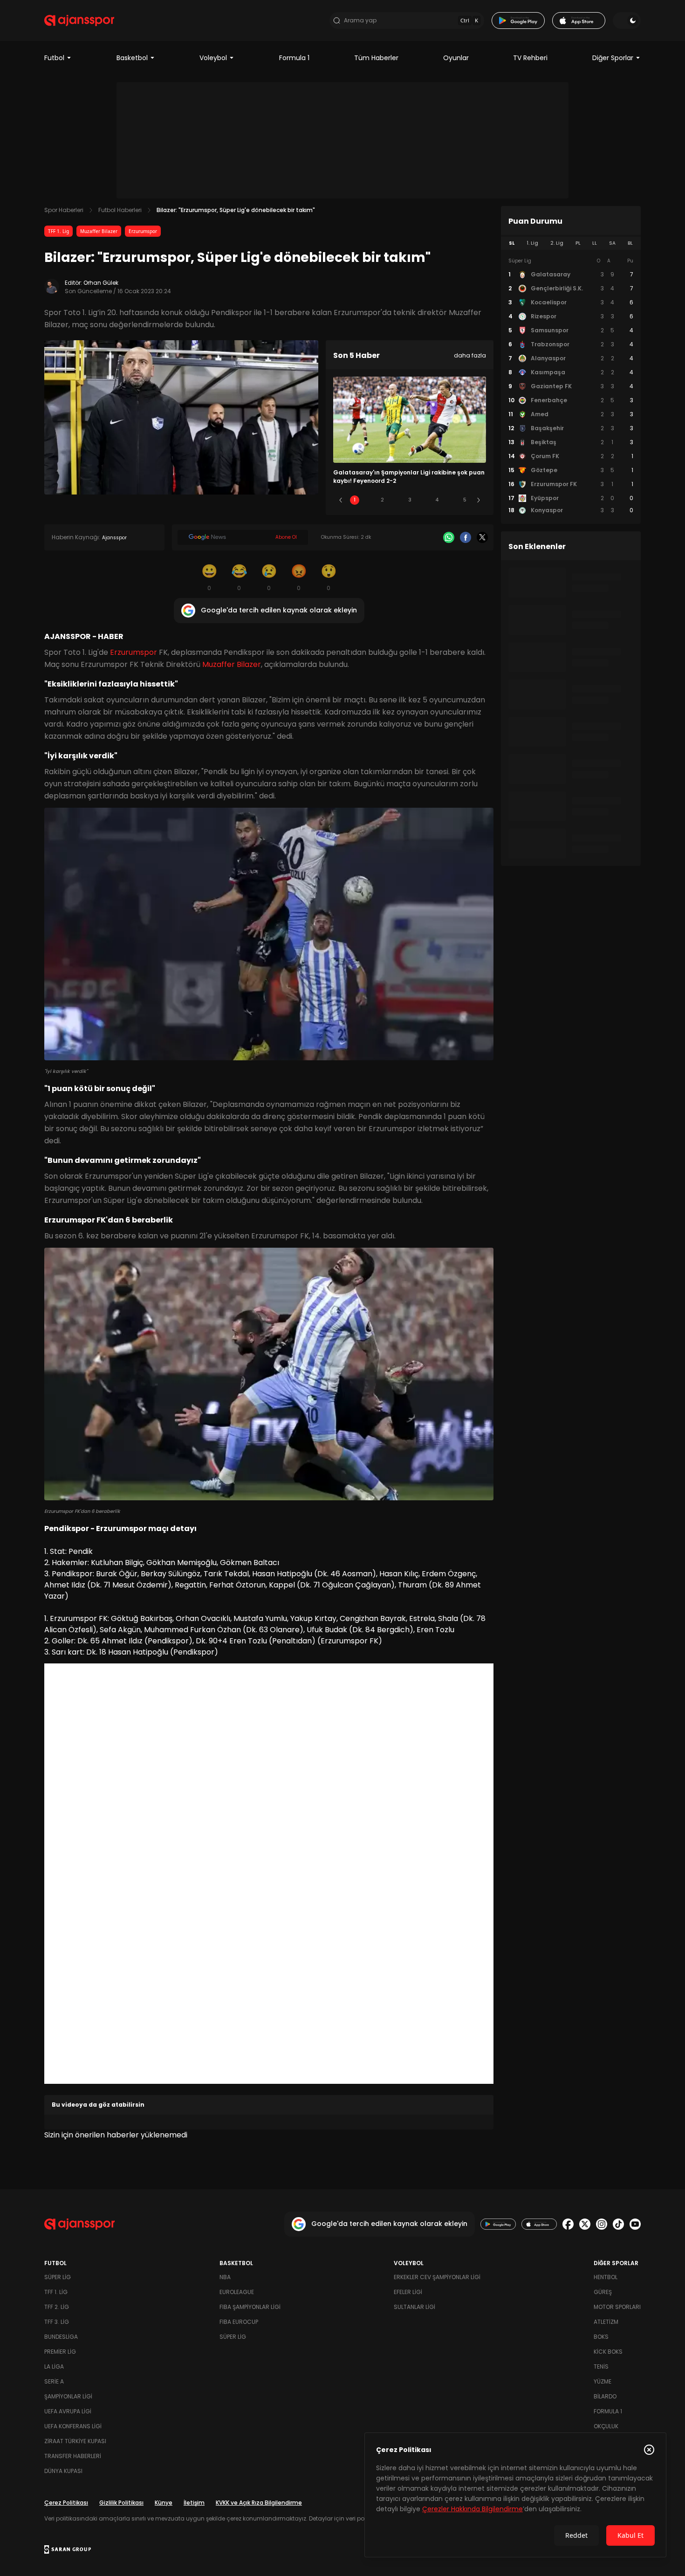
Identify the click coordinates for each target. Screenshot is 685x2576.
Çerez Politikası (66, 2503)
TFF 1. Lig (58, 231)
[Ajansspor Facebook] (568, 2224)
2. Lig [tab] (557, 243)
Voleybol (213, 58)
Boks (601, 2337)
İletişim (194, 2503)
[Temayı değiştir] (627, 21)
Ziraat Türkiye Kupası (75, 2441)
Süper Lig (58, 2277)
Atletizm (606, 2322)
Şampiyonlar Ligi (68, 2396)
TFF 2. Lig (57, 2307)
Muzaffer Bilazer (99, 231)
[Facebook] (466, 537)
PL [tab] (578, 243)
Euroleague (237, 2292)
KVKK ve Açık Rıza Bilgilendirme (259, 2503)
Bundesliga (61, 2337)
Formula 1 (294, 58)
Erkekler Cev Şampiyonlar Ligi (437, 2277)
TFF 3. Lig (57, 2322)
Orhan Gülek (101, 283)
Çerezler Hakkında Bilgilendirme (473, 2509)
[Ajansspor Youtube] (635, 2224)
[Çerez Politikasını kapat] (649, 2450)
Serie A (54, 2381)
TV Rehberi (530, 58)
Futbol (54, 58)
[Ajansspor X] (585, 2224)
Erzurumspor (143, 231)
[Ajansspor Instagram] (602, 2224)
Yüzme (603, 2381)
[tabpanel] (571, 386)
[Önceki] (341, 500)
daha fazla (470, 355)
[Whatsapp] (449, 537)
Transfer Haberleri (73, 2456)
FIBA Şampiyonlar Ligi (250, 2307)
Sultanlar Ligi (414, 2307)
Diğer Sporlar (613, 58)
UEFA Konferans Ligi (73, 2426)
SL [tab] (512, 243)
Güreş (603, 2292)
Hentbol (606, 2277)
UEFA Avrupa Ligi (68, 2411)
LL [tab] (595, 243)
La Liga (54, 2366)
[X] (482, 537)
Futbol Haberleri (120, 210)
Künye (164, 2503)
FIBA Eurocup (239, 2322)
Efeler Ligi (408, 2292)
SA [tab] (612, 243)
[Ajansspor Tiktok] (618, 2224)
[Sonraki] (479, 500)
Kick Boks (608, 2352)
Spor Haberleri (64, 210)
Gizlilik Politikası (121, 2503)
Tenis (601, 2366)
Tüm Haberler (376, 58)
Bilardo (605, 2396)
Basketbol (132, 58)
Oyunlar (456, 58)
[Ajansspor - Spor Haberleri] (79, 21)
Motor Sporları (617, 2307)
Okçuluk (606, 2426)
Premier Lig (60, 2352)
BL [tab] (630, 243)
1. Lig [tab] (532, 243)
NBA (225, 2277)
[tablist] (571, 243)
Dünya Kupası (63, 2471)
